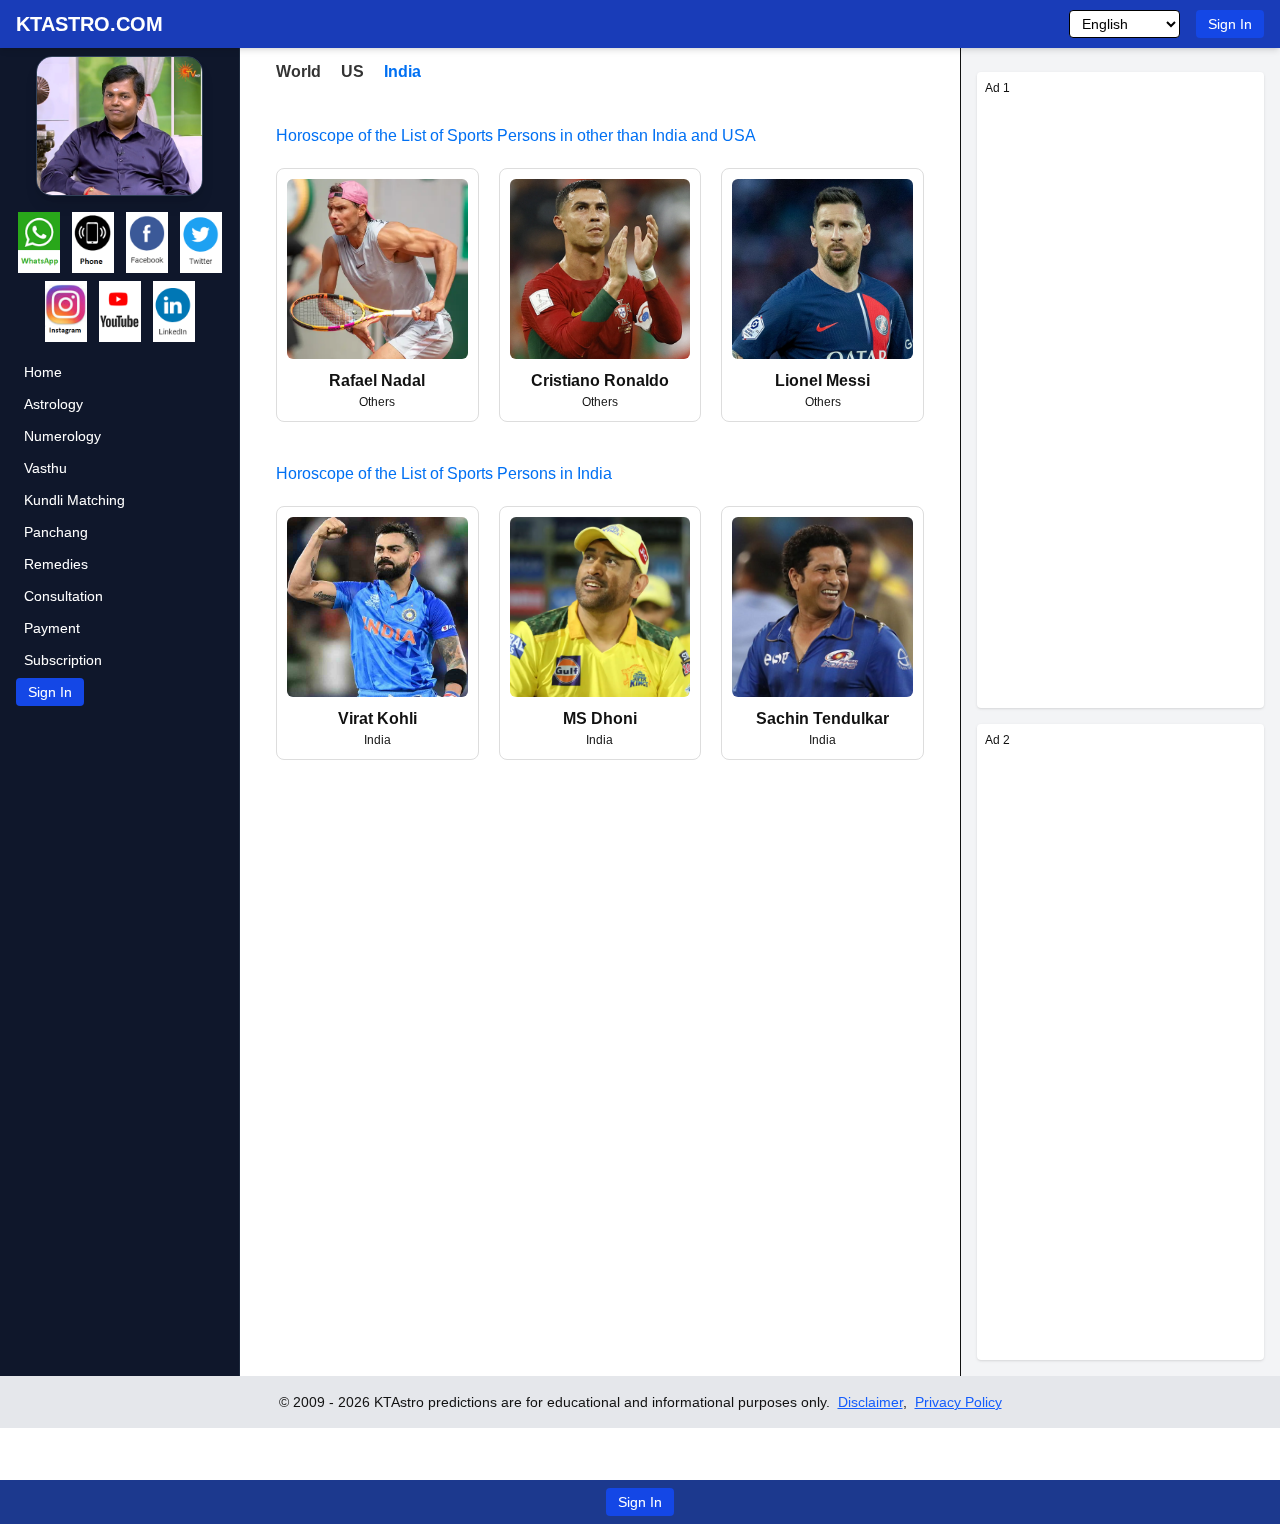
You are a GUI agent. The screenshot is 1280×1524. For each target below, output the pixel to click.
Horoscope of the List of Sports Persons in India (444, 473)
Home (43, 372)
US (352, 71)
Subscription (63, 660)
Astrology (53, 404)
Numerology (62, 436)
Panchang (56, 532)
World (298, 71)
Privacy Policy (958, 1402)
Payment (52, 628)
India (402, 71)
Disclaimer (870, 1402)
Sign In (1230, 24)
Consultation (63, 596)
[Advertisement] (1120, 400)
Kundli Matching (74, 500)
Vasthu (45, 468)
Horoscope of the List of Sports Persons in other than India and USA (516, 135)
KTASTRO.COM (89, 24)
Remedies (56, 564)
